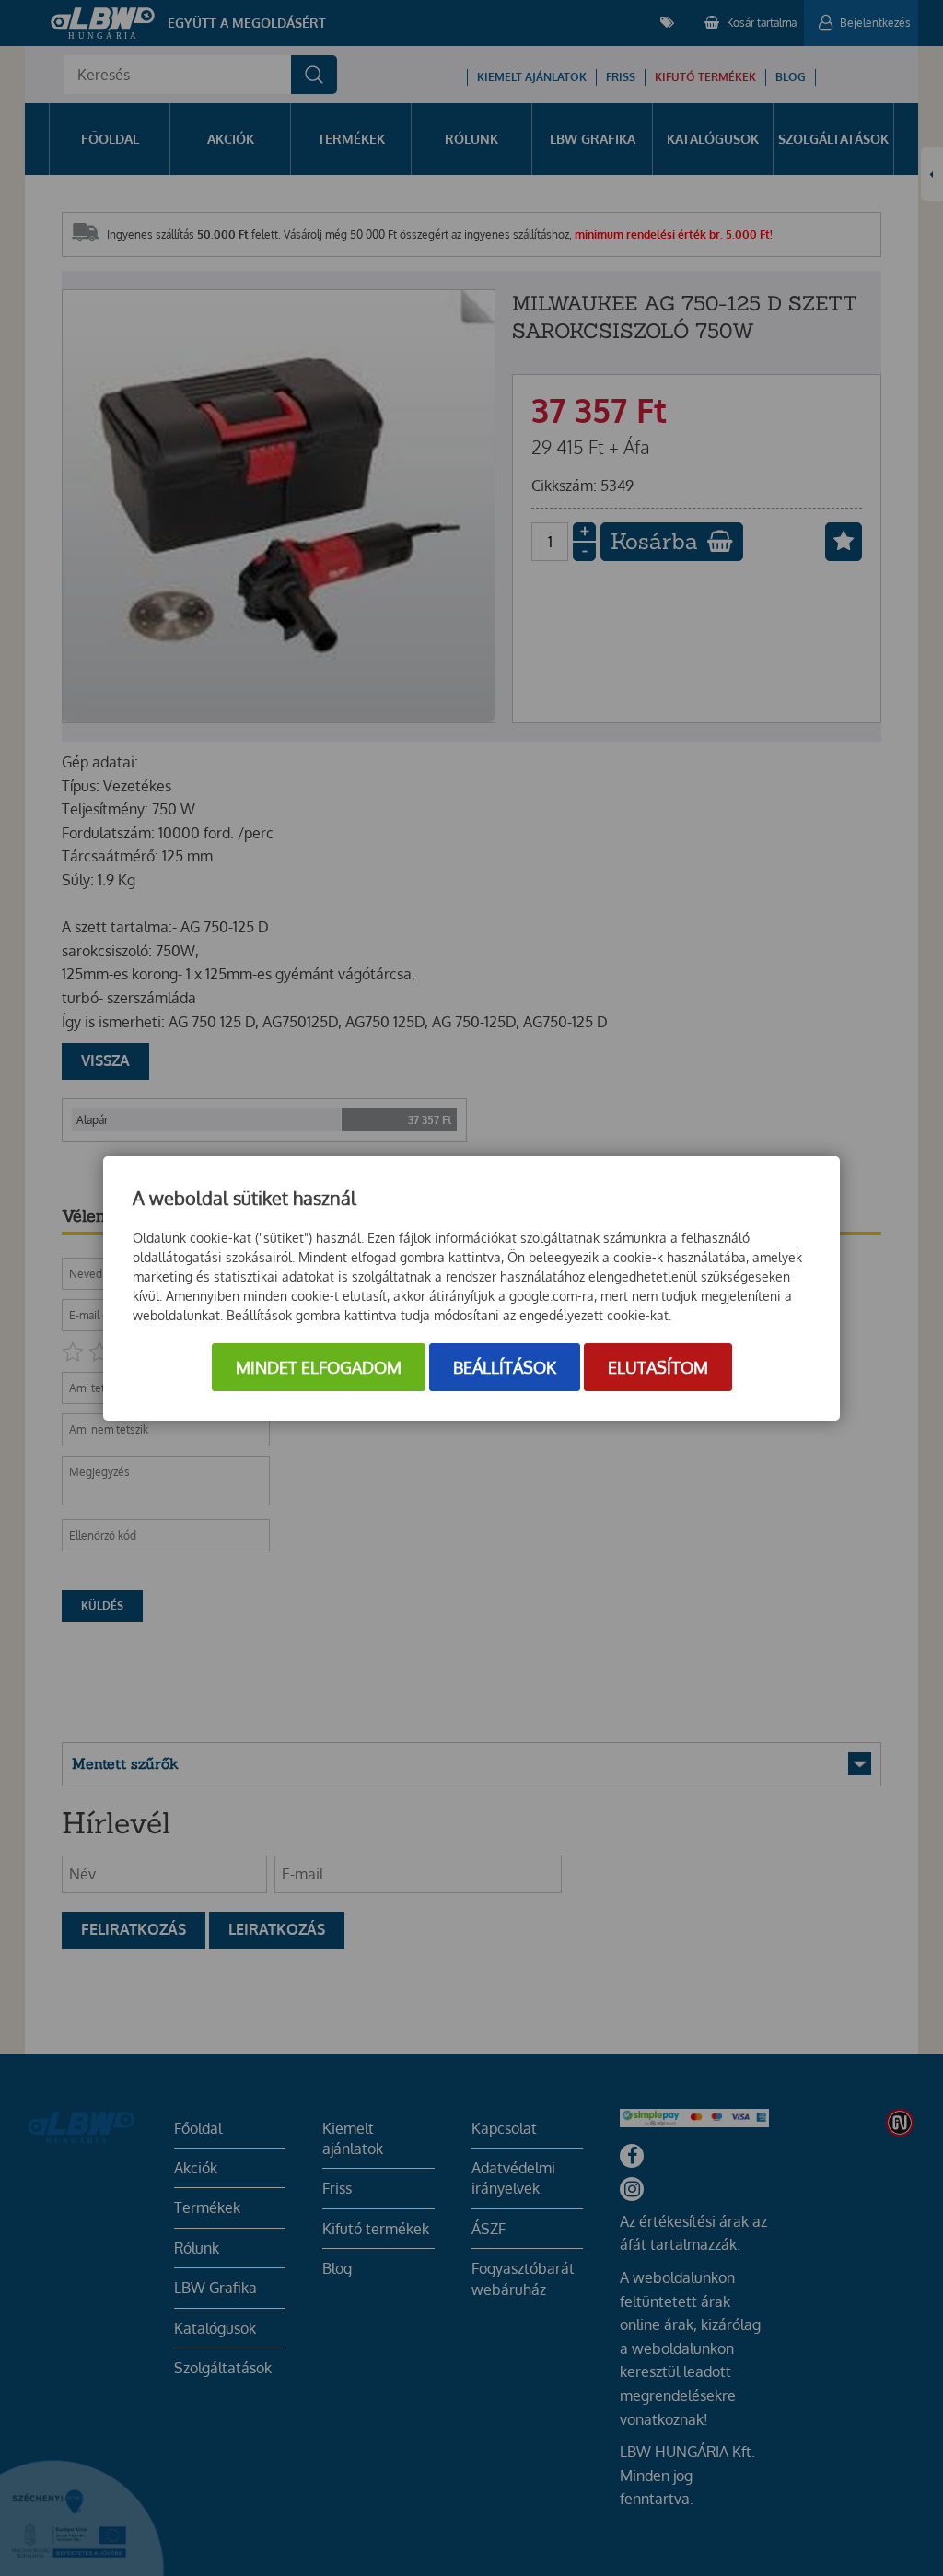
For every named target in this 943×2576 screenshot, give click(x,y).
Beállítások (505, 1367)
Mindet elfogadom (319, 1367)
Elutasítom (658, 1367)
